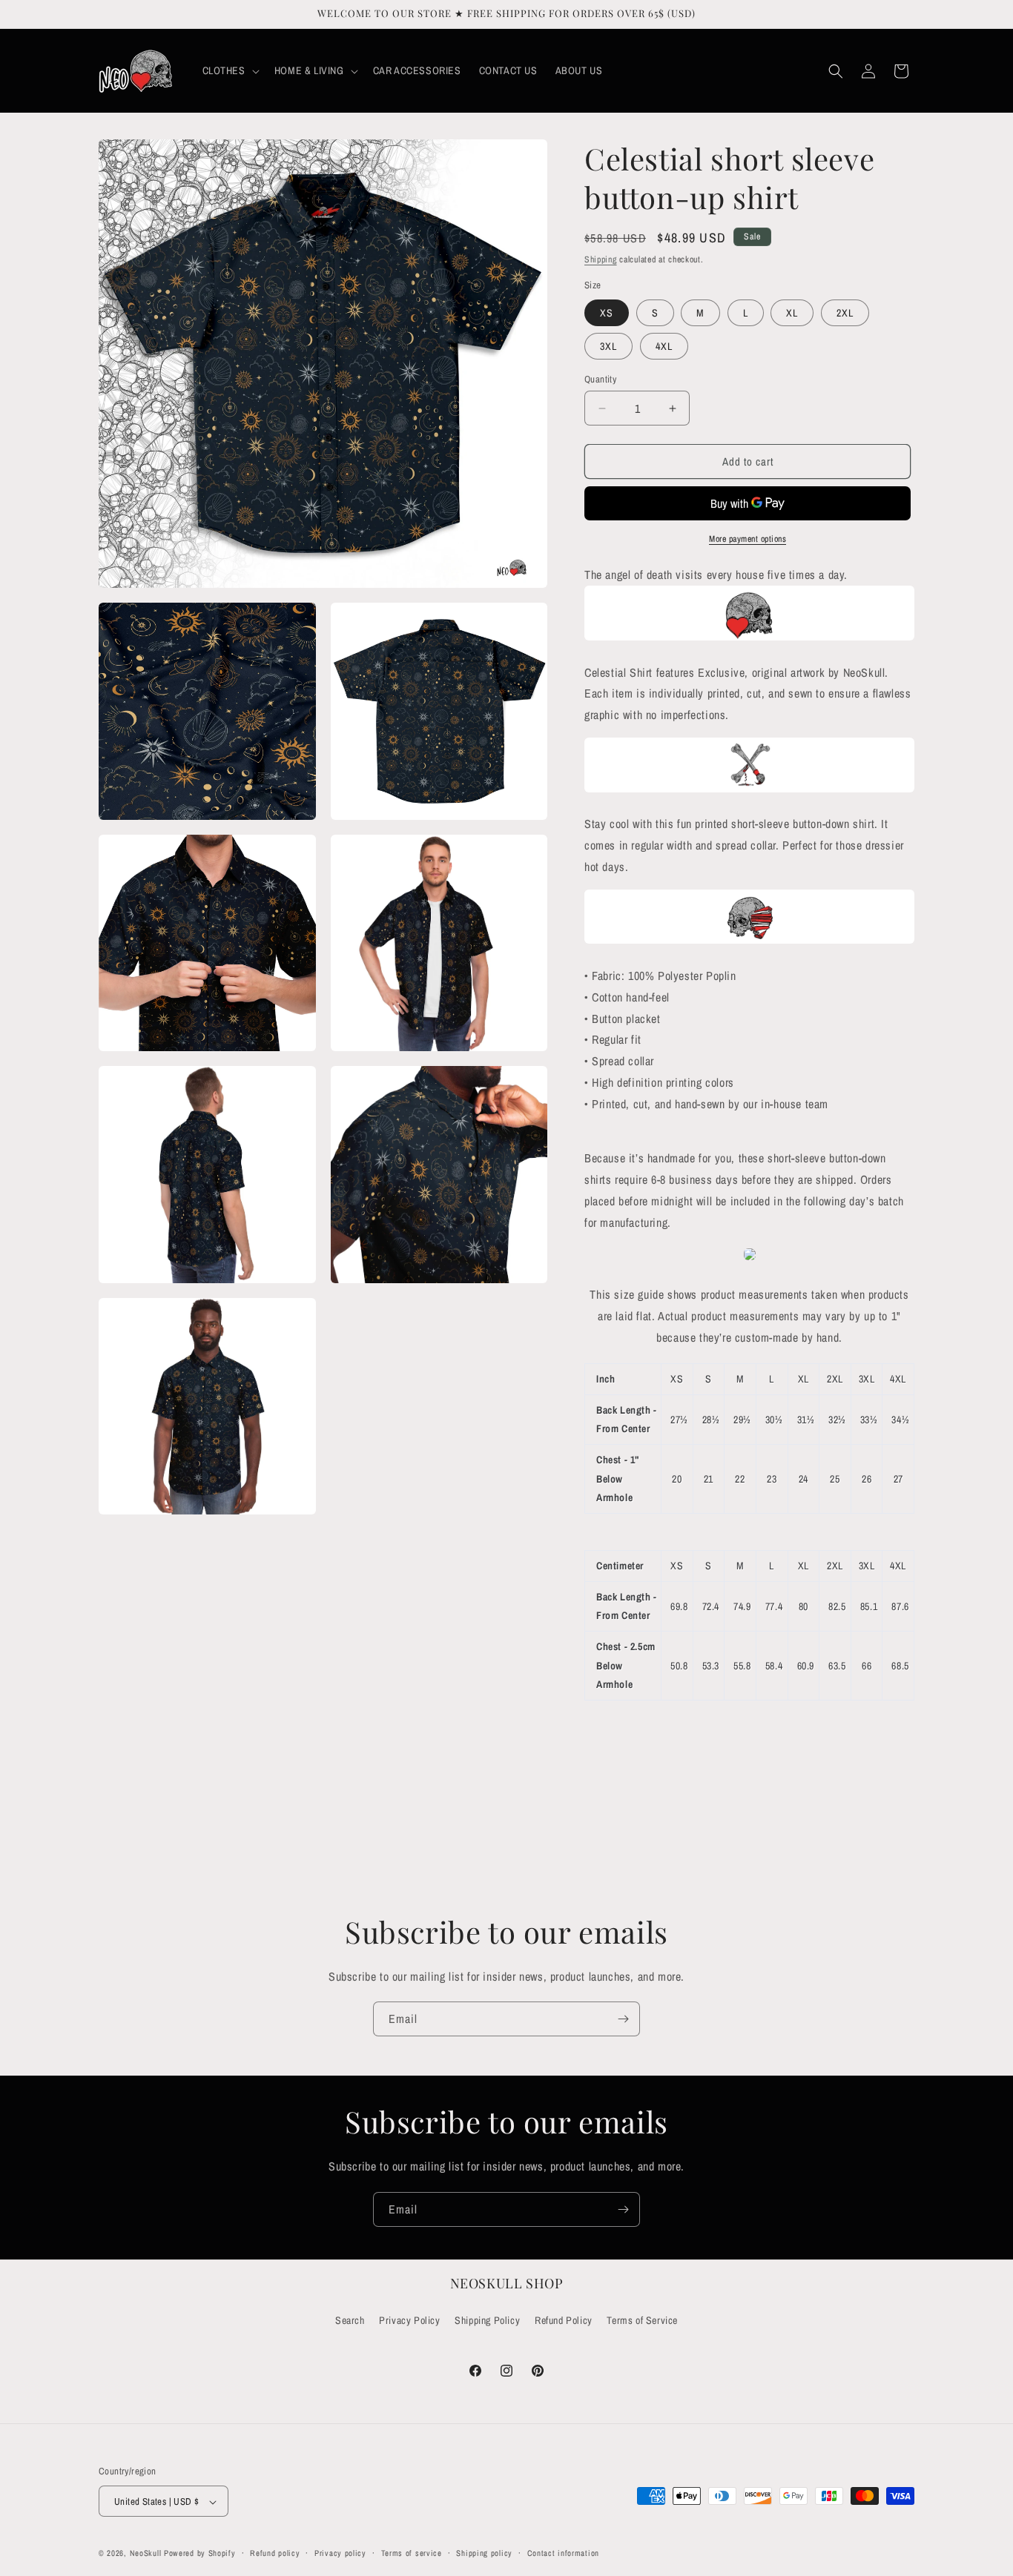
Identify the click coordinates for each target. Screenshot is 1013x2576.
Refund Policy (564, 2320)
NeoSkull (146, 2554)
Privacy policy (340, 2553)
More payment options (748, 539)
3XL (608, 346)
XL (792, 313)
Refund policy (275, 2553)
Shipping (601, 259)
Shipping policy (484, 2553)
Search (350, 2320)
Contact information (563, 2553)
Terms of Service (642, 2320)
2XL (845, 313)
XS (607, 313)
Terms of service (412, 2553)
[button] (230, 70)
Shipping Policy (487, 2320)
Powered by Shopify (200, 2554)
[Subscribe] (623, 2019)
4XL (664, 346)
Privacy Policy (409, 2320)
